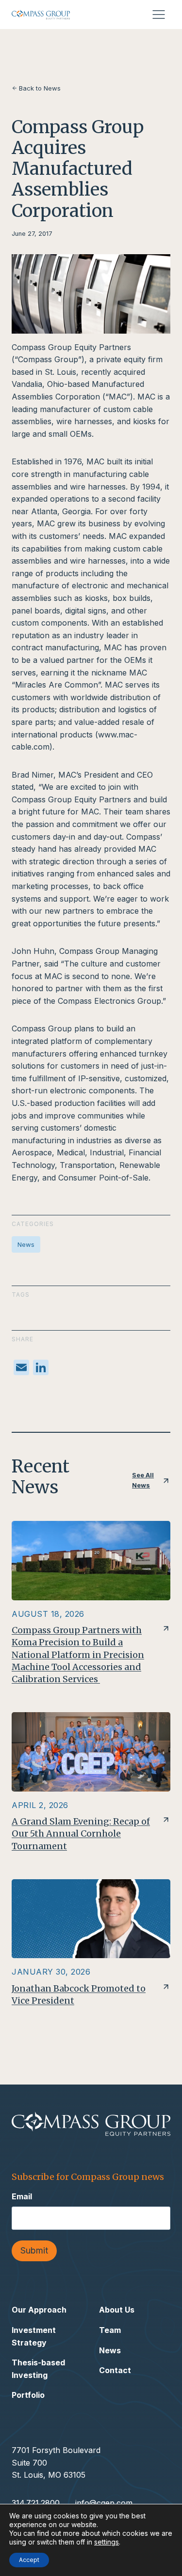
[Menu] (159, 15)
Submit (34, 2250)
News (26, 1244)
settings (107, 2542)
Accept (29, 2560)
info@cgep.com (104, 2503)
